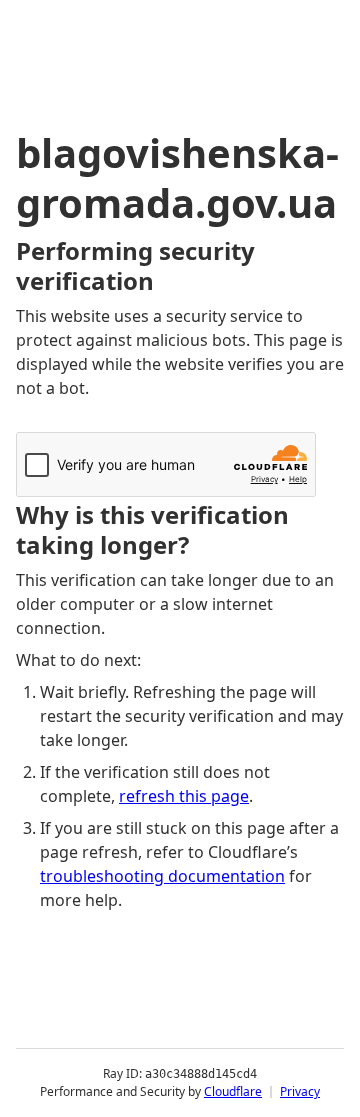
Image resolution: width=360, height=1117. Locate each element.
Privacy (300, 1091)
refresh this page (184, 796)
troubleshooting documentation (162, 876)
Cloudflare (233, 1091)
